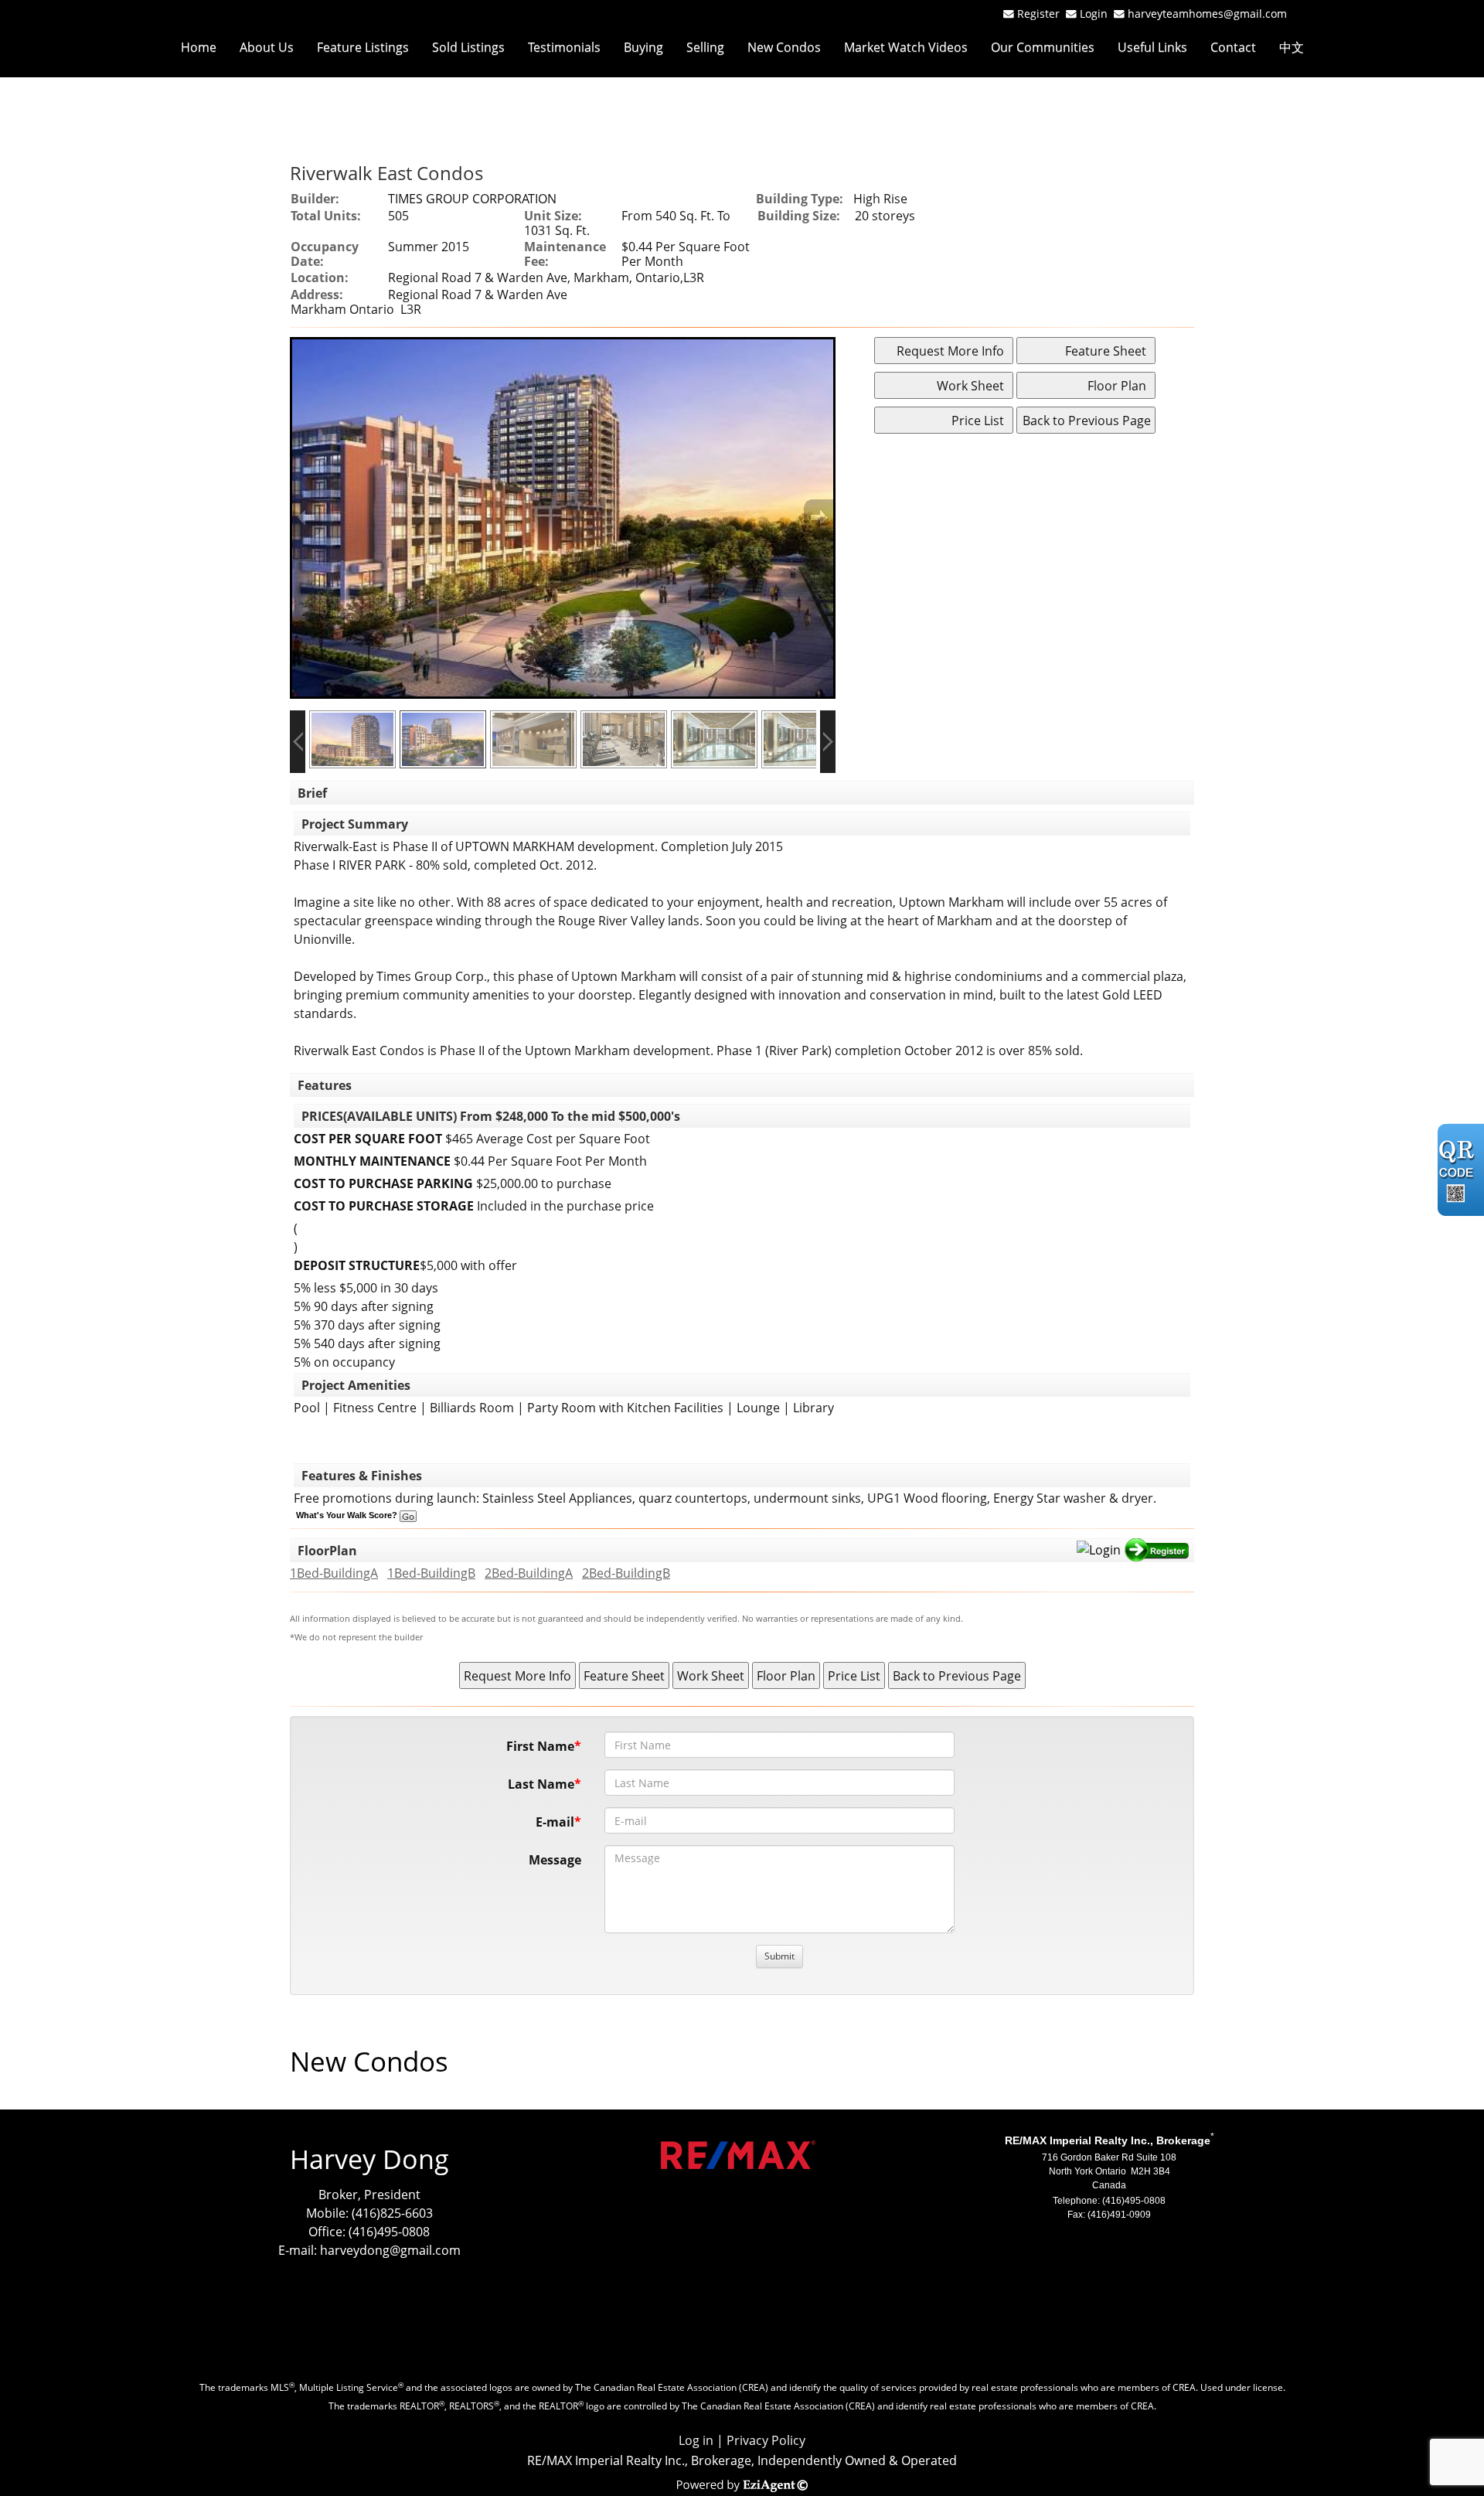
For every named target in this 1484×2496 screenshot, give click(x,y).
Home (199, 47)
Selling (705, 47)
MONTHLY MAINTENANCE (372, 1161)
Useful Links (1152, 47)
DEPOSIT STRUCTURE (357, 1265)
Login (1097, 14)
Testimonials (564, 47)
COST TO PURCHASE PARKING (383, 1183)
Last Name (541, 1784)
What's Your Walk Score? (348, 1515)
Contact (1233, 47)
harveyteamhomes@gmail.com (1207, 14)
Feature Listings (363, 47)
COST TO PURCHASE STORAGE (384, 1206)
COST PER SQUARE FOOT (368, 1139)
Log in (696, 2440)
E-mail (555, 1822)
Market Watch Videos (906, 47)
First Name (540, 1746)
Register (1038, 14)
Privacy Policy (766, 2440)
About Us (267, 47)
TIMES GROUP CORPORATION (472, 199)
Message (555, 1860)
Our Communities (1043, 47)
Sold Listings (468, 47)
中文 (1292, 47)
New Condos (784, 47)
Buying (643, 47)
